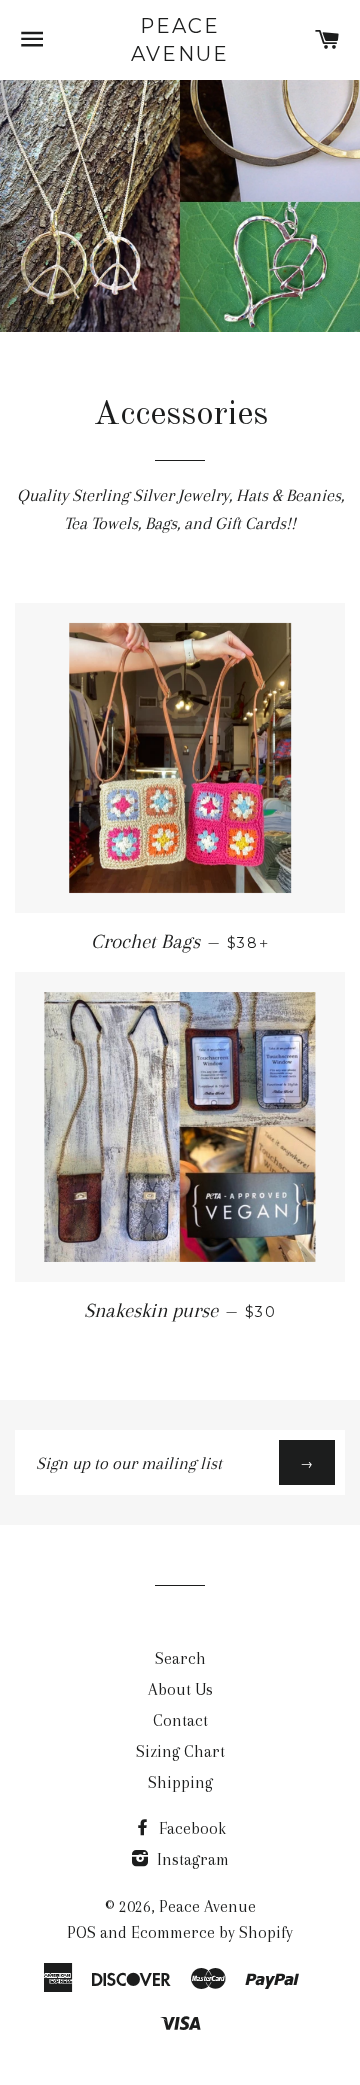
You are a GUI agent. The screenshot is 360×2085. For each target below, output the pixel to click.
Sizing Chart (180, 1751)
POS (81, 1932)
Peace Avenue (180, 40)
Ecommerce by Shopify (212, 1932)
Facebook (190, 1828)
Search (180, 1658)
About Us (180, 1689)
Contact (180, 1720)
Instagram (191, 1859)
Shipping (180, 1782)
